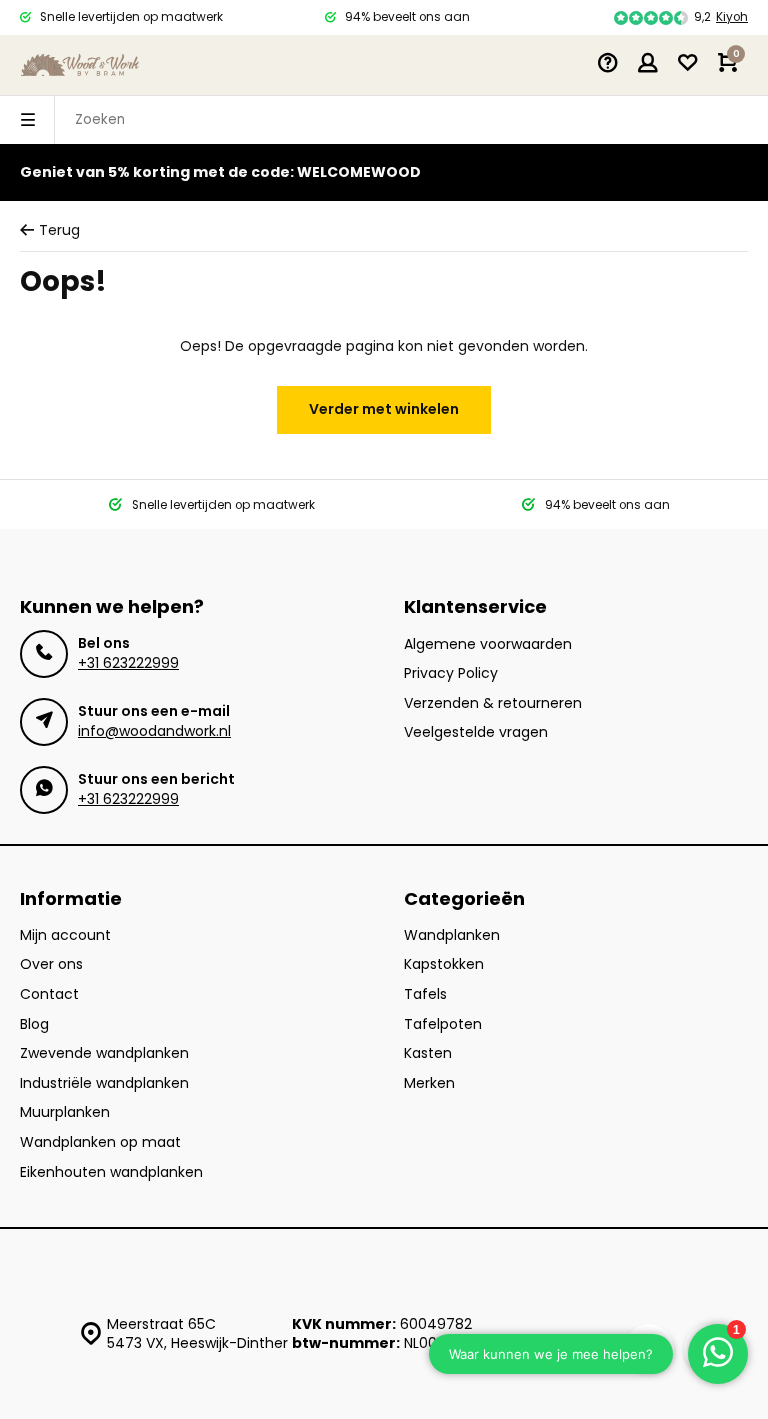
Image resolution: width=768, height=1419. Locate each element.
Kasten (428, 1053)
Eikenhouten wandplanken (111, 1172)
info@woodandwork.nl (154, 731)
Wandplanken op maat (100, 1142)
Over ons (51, 964)
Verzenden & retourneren (493, 703)
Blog (34, 1024)
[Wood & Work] (80, 65)
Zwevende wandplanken (104, 1053)
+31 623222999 (128, 663)
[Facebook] (649, 1349)
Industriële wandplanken (104, 1083)
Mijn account (65, 935)
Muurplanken (65, 1112)
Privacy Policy (451, 673)
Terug (59, 230)
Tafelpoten (443, 1024)
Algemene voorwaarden (488, 644)
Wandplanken (452, 935)
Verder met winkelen (384, 409)
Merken (429, 1083)
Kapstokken (444, 964)
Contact (49, 994)
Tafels (425, 994)
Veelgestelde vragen (476, 732)
